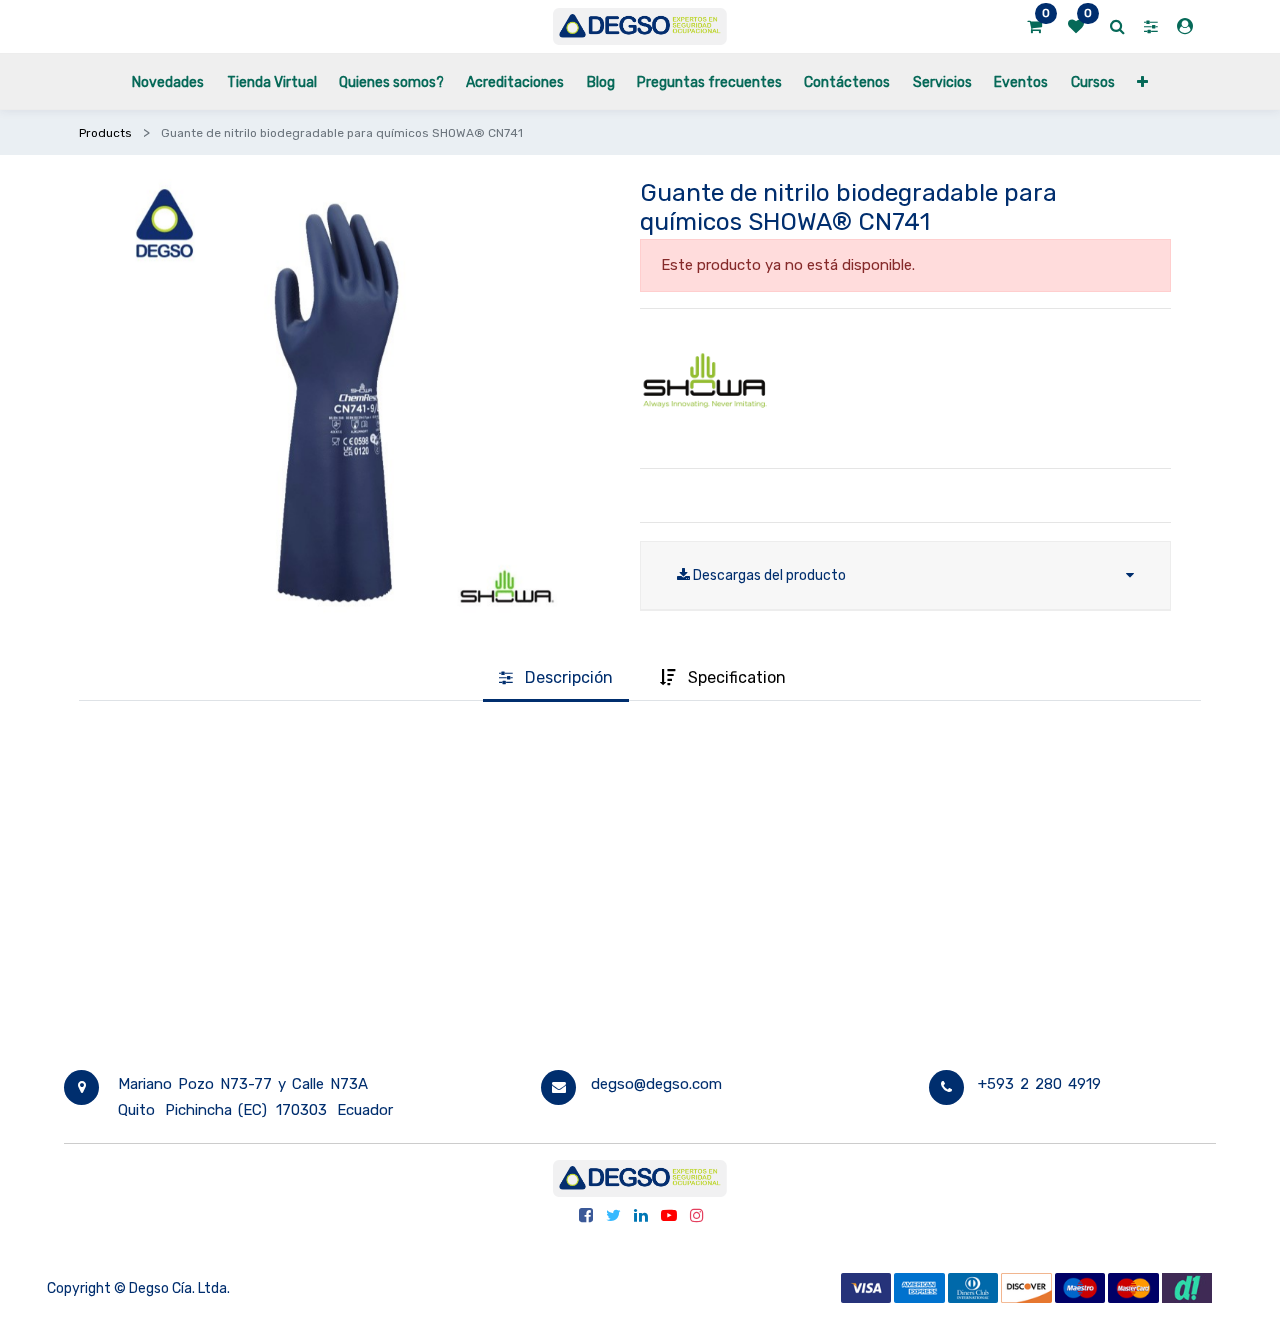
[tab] (556, 679)
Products (105, 133)
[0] (1034, 27)
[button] (1142, 81)
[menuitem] (168, 81)
